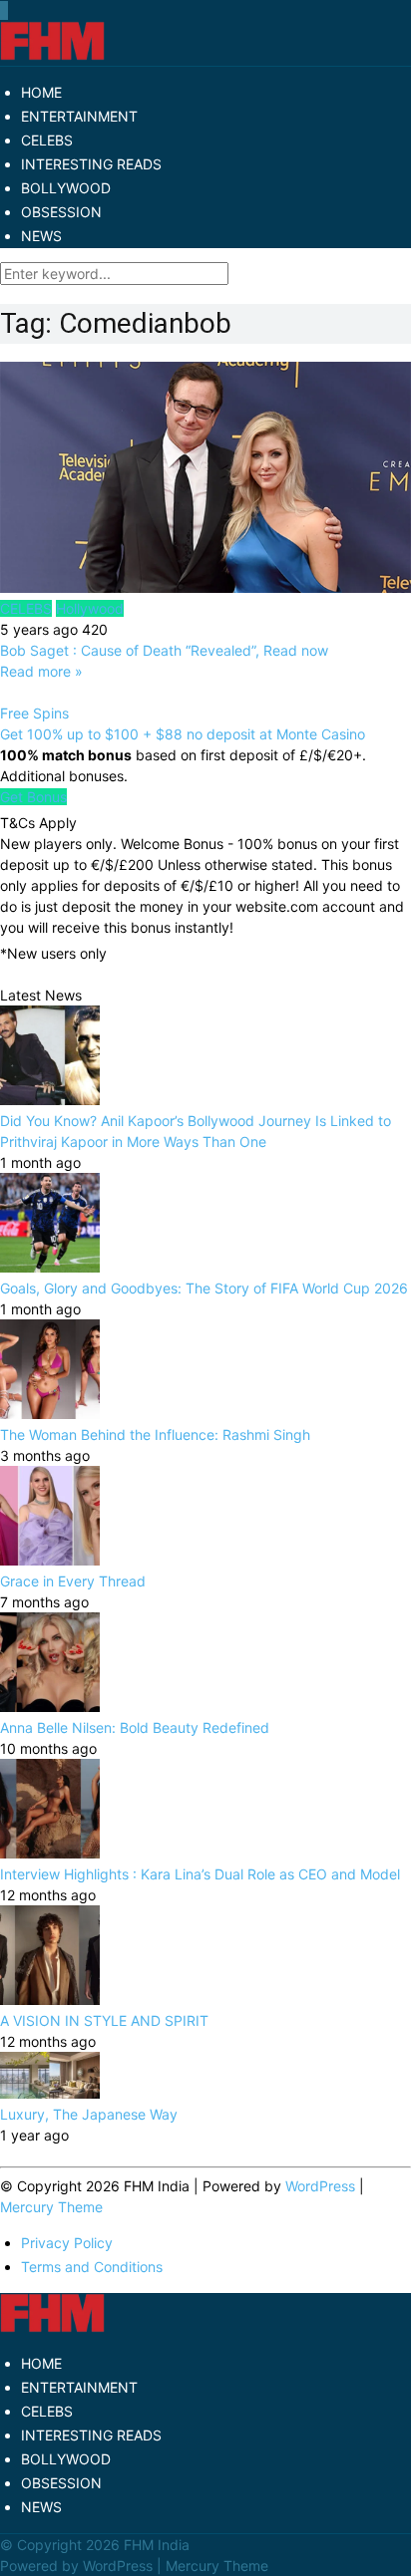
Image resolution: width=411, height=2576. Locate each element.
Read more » (41, 671)
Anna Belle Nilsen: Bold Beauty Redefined (135, 1727)
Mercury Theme (51, 2207)
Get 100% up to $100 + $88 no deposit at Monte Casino (183, 734)
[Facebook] (1, 10)
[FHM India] (52, 55)
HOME (41, 92)
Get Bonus (33, 797)
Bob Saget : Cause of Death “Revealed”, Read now (164, 650)
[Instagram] (7, 10)
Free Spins (34, 713)
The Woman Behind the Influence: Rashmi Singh (155, 1434)
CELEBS (47, 140)
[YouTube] (5, 10)
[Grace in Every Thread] (50, 1560)
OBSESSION (61, 212)
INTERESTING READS (91, 164)
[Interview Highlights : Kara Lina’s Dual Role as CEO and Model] (50, 1853)
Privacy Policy (67, 2243)
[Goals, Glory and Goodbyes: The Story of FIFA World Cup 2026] (50, 1267)
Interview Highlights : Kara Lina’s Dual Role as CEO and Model (200, 1874)
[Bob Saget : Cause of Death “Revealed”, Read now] (205, 480)
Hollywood (90, 608)
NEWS (41, 236)
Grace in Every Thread (73, 1581)
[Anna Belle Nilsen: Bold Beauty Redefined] (50, 1707)
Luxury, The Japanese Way (89, 2114)
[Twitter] (3, 10)
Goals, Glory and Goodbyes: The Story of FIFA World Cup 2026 (204, 1288)
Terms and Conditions (92, 2267)
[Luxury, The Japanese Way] (50, 2093)
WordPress (320, 2186)
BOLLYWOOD (66, 188)
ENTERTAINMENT (79, 116)
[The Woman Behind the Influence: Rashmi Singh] (50, 1414)
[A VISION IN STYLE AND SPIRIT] (50, 2000)
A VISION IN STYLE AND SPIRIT (104, 2020)
